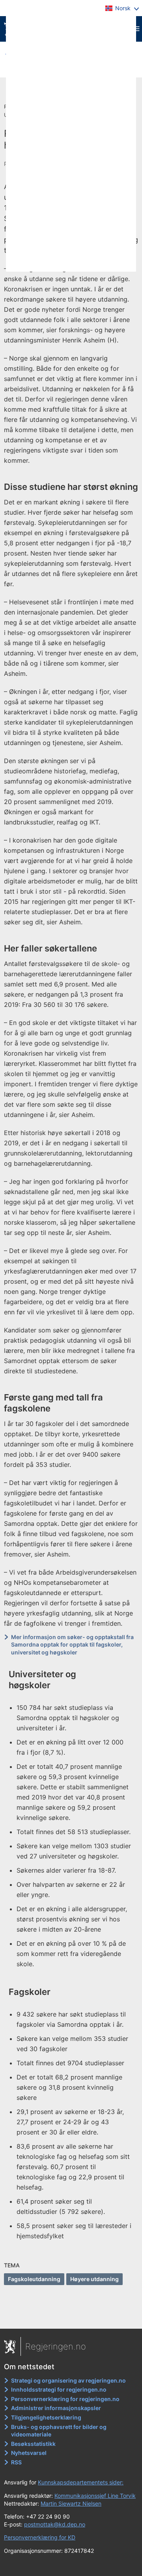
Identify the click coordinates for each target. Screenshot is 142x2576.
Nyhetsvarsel (29, 2453)
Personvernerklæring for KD (40, 2537)
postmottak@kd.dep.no (55, 2524)
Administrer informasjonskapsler (56, 2408)
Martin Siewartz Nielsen (71, 2503)
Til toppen (71, 2317)
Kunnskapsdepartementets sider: (81, 2482)
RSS (16, 2462)
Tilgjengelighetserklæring (46, 2417)
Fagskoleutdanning (34, 2279)
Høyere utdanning (94, 2279)
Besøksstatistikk (33, 2444)
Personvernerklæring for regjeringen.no (65, 2399)
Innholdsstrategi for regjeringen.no (59, 2389)
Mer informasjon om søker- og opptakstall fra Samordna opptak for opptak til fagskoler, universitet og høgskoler (72, 1645)
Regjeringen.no (56, 2346)
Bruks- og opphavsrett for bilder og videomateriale (59, 2431)
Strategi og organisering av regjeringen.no (68, 2380)
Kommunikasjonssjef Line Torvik (95, 2496)
